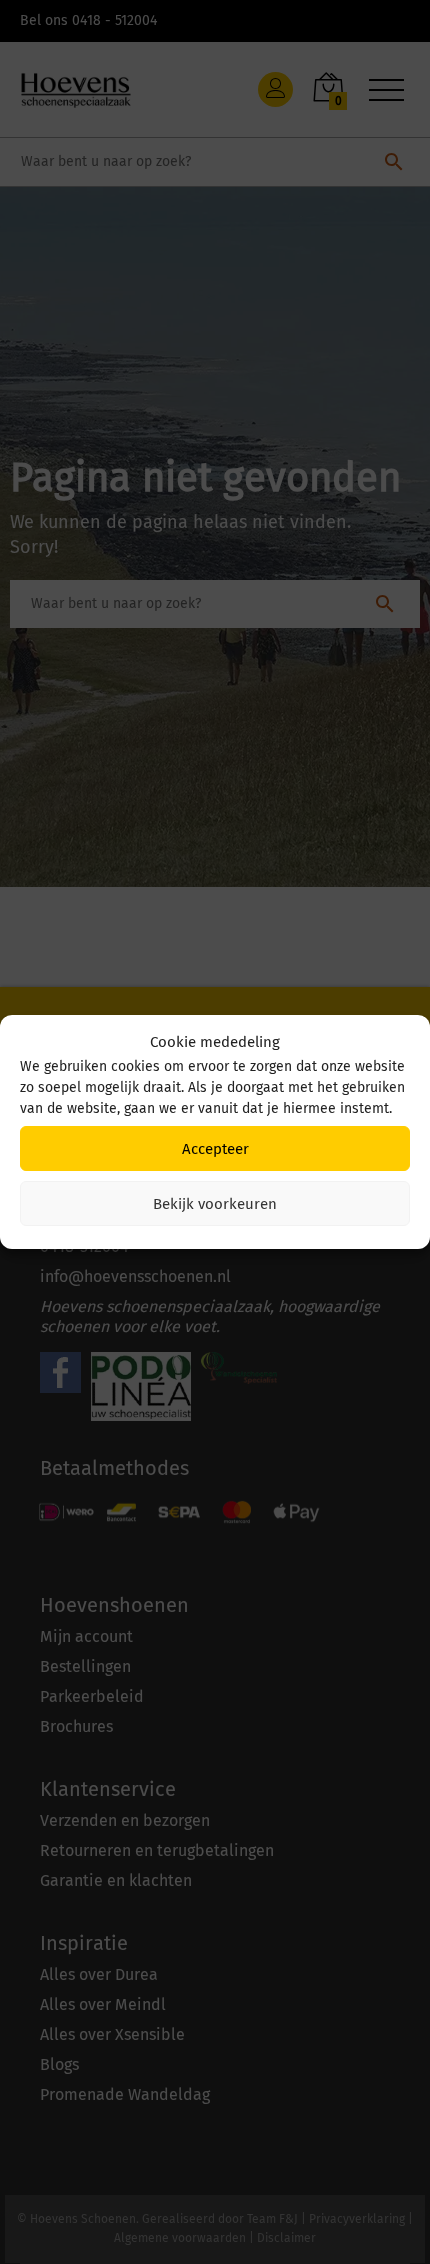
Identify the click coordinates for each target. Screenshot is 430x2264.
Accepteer (215, 1149)
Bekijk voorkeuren (215, 1204)
